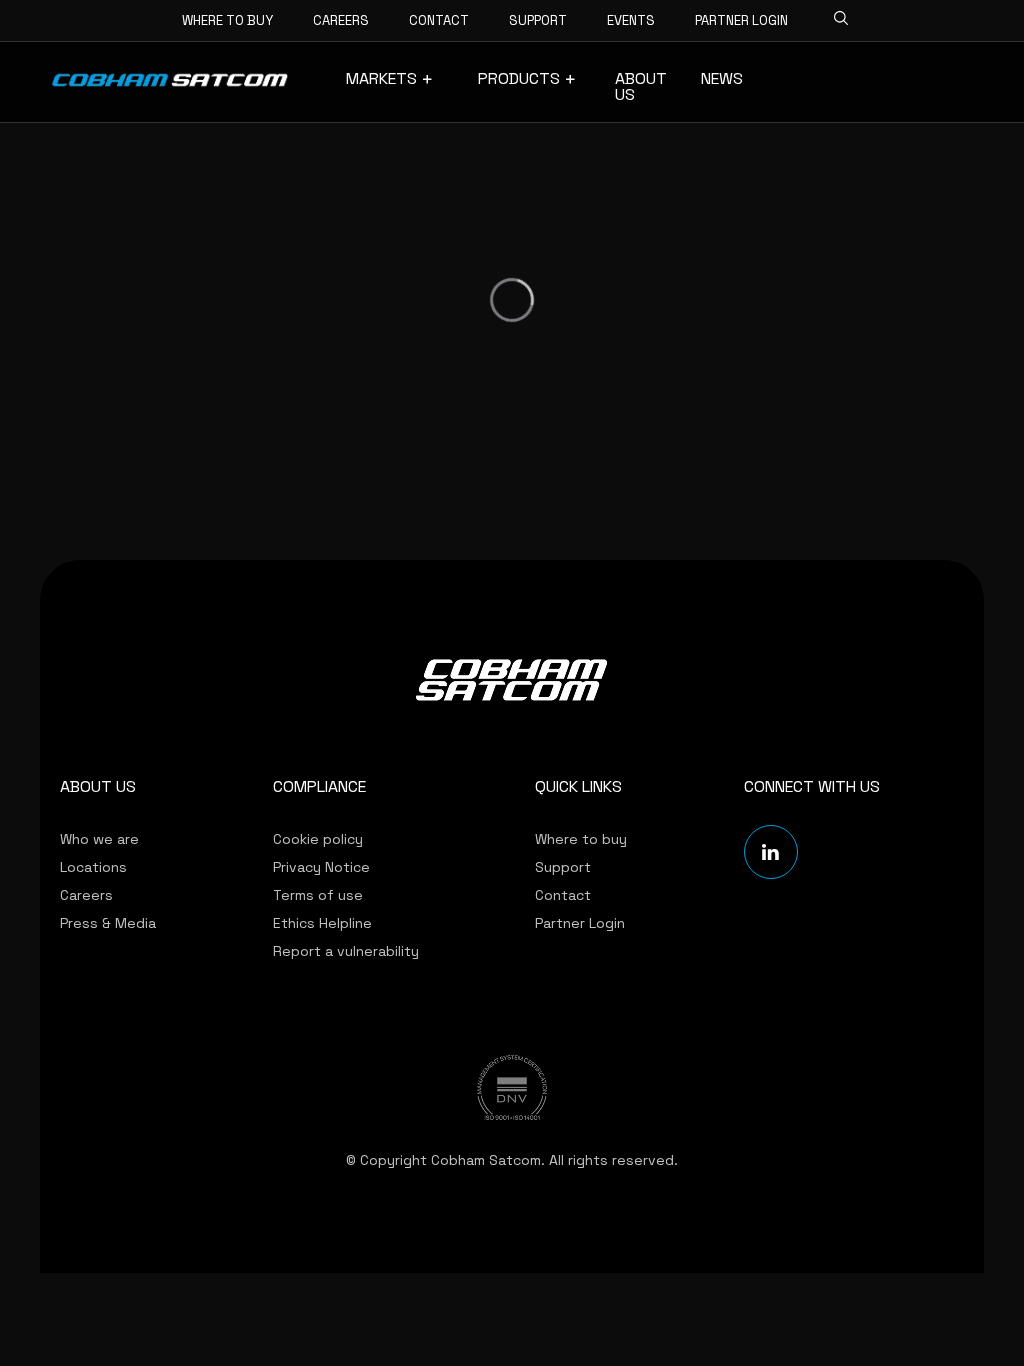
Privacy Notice (321, 867)
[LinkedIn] (771, 852)
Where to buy (227, 20)
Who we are (99, 839)
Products (519, 79)
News (722, 79)
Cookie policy (318, 839)
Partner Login (741, 20)
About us (641, 87)
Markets (381, 79)
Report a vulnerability (346, 951)
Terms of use (318, 895)
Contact (439, 20)
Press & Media (108, 923)
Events (631, 20)
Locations (93, 867)
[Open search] (835, 15)
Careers (341, 20)
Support (538, 20)
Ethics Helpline (322, 923)
